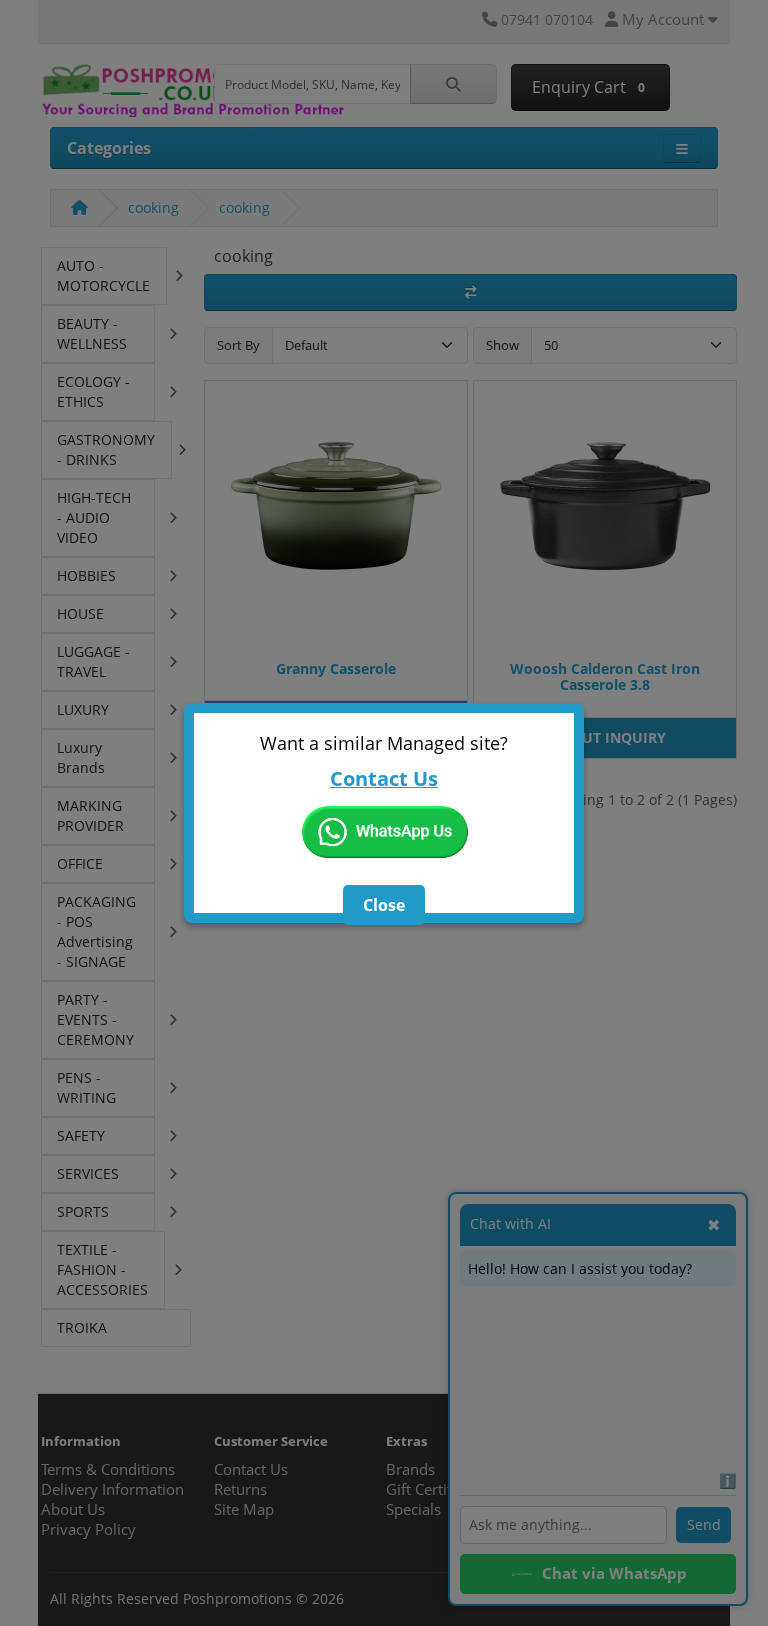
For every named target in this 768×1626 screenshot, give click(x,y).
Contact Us (384, 778)
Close (384, 905)
